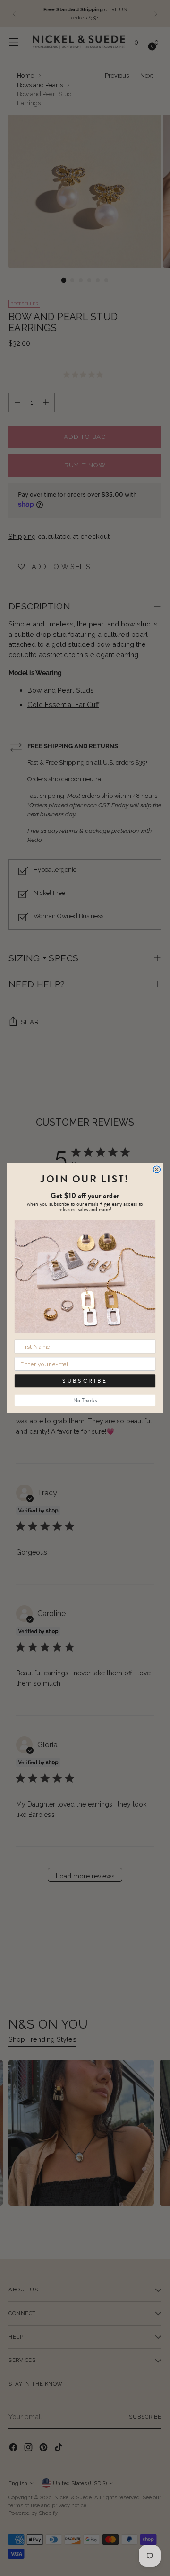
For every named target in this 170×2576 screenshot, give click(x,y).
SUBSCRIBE (85, 1381)
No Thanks (85, 1400)
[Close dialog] (157, 1169)
